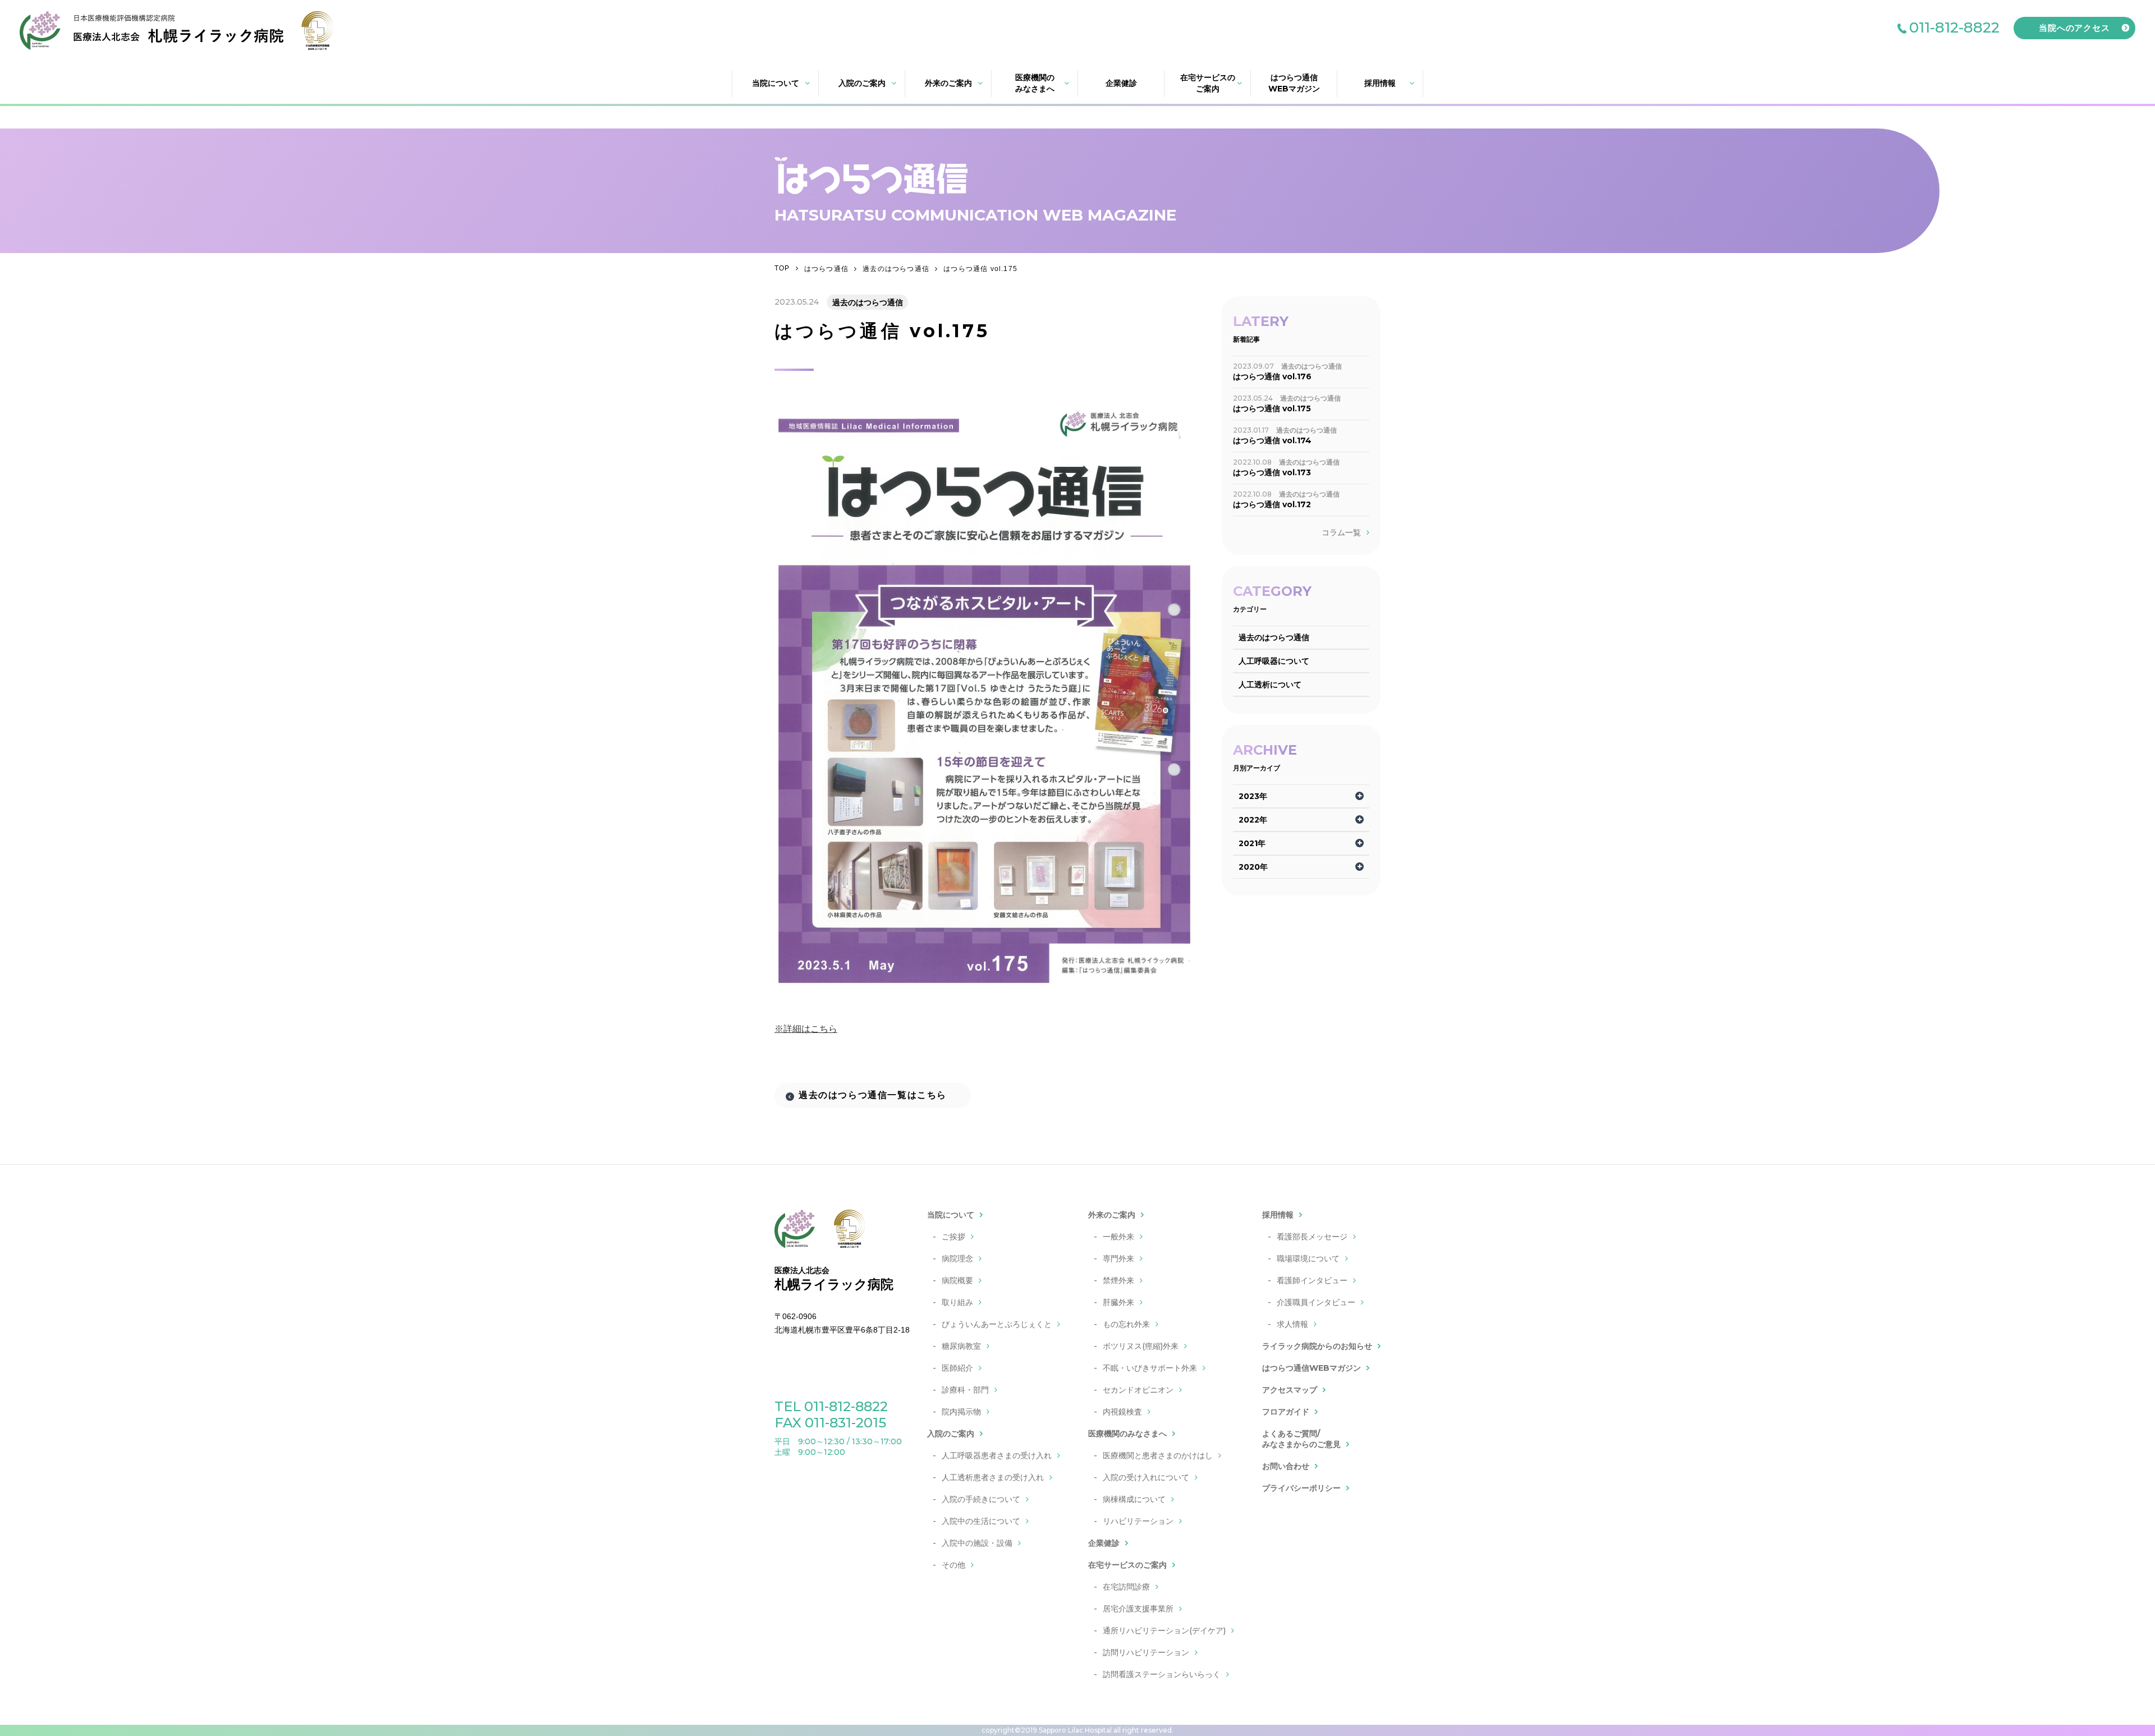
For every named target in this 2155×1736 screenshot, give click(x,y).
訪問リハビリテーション (1146, 1652)
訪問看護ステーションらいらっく (1162, 1674)
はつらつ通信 (826, 269)
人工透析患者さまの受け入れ (993, 1477)
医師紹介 (957, 1368)
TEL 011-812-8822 (831, 1406)
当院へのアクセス (2074, 28)
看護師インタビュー (1312, 1280)
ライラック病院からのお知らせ (1317, 1346)
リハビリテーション (1138, 1521)
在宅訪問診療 (1126, 1587)
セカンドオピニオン (1138, 1390)
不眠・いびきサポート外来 (1150, 1368)
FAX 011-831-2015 (830, 1423)
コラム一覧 (1341, 532)
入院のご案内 (862, 83)
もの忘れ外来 (1126, 1324)
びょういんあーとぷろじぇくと (997, 1324)
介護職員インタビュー (1316, 1302)
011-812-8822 (1954, 27)
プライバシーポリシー (1301, 1488)
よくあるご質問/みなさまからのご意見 (1301, 1439)
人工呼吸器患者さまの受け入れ (997, 1455)
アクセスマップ (1290, 1390)
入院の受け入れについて (1146, 1477)
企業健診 (1121, 83)
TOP (782, 268)
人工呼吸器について (1274, 661)
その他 (953, 1565)
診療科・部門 (965, 1390)
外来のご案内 (948, 83)
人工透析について (1270, 685)
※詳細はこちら (806, 1029)
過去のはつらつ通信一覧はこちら (873, 1095)
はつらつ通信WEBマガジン (1294, 83)
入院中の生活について (981, 1521)
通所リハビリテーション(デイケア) (1164, 1631)
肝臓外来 (1118, 1302)
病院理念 (957, 1259)
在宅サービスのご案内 (1208, 83)
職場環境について (1308, 1259)
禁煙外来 (1118, 1280)
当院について (776, 83)
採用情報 (1380, 83)
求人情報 (1292, 1324)
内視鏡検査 (1122, 1412)
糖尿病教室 (961, 1346)
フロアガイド (1286, 1412)
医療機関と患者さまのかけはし (1158, 1455)
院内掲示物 (961, 1412)
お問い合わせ (1286, 1466)
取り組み (957, 1302)
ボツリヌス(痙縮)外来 (1141, 1346)
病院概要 (957, 1280)
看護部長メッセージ (1312, 1237)
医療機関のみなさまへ (1035, 83)
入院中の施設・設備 (977, 1543)
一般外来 (1118, 1237)
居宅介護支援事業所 (1138, 1609)
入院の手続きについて (981, 1499)
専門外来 (1118, 1259)
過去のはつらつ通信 (896, 269)
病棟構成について (1134, 1499)
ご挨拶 (953, 1237)
